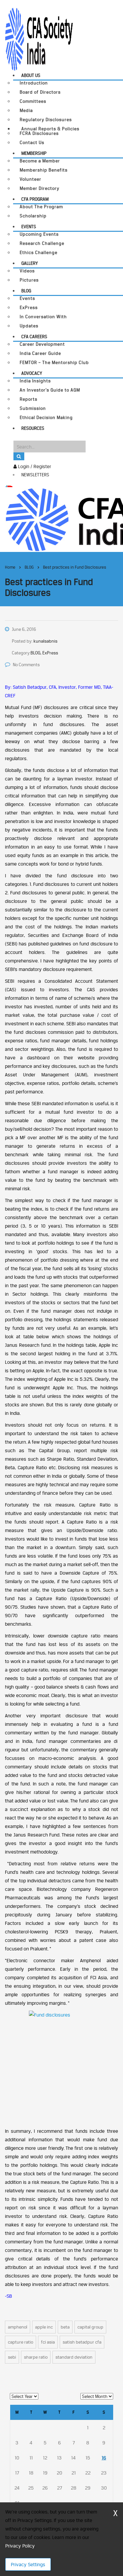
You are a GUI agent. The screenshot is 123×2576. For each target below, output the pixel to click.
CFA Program (35, 199)
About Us (31, 75)
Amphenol (18, 2327)
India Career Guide (40, 353)
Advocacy (32, 373)
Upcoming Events (39, 234)
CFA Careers (34, 337)
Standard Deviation (74, 2357)
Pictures (29, 280)
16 (104, 2458)
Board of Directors (40, 92)
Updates (29, 326)
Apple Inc (44, 2327)
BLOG (26, 291)
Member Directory (40, 188)
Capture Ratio (20, 2342)
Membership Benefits (44, 170)
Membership (34, 153)
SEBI (12, 2357)
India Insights (35, 381)
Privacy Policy (20, 2546)
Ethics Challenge (39, 253)
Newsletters (35, 475)
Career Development (42, 344)
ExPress (29, 308)
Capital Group (90, 2327)
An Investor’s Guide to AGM (50, 390)
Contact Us (32, 143)
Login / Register (34, 466)
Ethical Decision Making (46, 418)
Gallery (30, 263)
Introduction (34, 83)
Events (29, 227)
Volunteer (31, 179)
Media (26, 110)
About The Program (41, 207)
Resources (33, 428)
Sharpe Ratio (36, 2357)
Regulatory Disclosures (46, 120)
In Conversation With (43, 317)
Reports (29, 399)
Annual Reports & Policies (50, 129)
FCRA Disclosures (39, 133)
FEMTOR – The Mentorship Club (54, 363)
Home (10, 567)
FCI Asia (48, 2342)
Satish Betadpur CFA (82, 2342)
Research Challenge (42, 243)
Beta (65, 2327)
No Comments (26, 665)
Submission (33, 408)
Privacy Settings (28, 2564)
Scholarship (33, 216)
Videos (27, 271)
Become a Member (40, 161)
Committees (33, 101)
